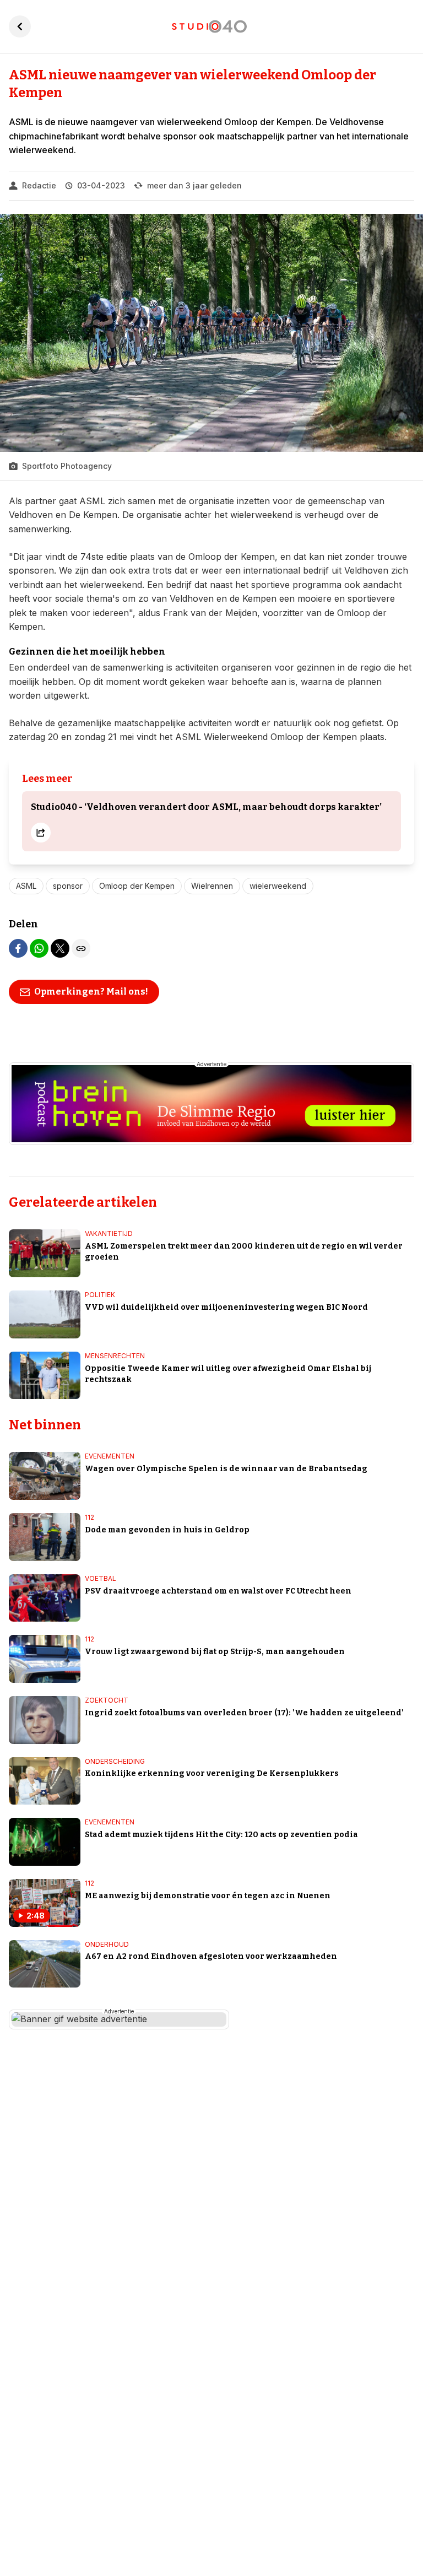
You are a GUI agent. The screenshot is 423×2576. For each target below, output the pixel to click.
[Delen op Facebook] (18, 948)
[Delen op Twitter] (60, 948)
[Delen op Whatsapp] (39, 948)
